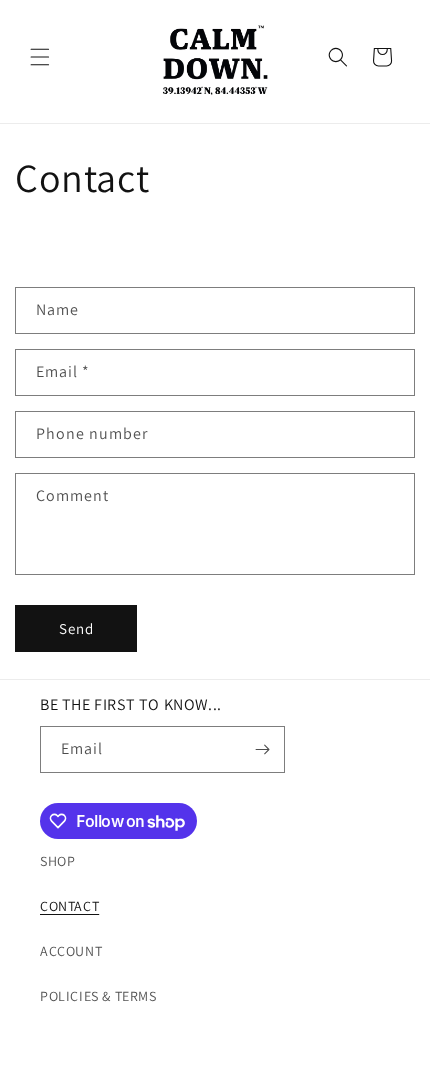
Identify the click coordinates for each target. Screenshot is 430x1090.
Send (76, 628)
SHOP (57, 861)
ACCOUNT (71, 951)
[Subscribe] (262, 749)
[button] (40, 57)
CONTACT (69, 906)
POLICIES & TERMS (98, 996)
